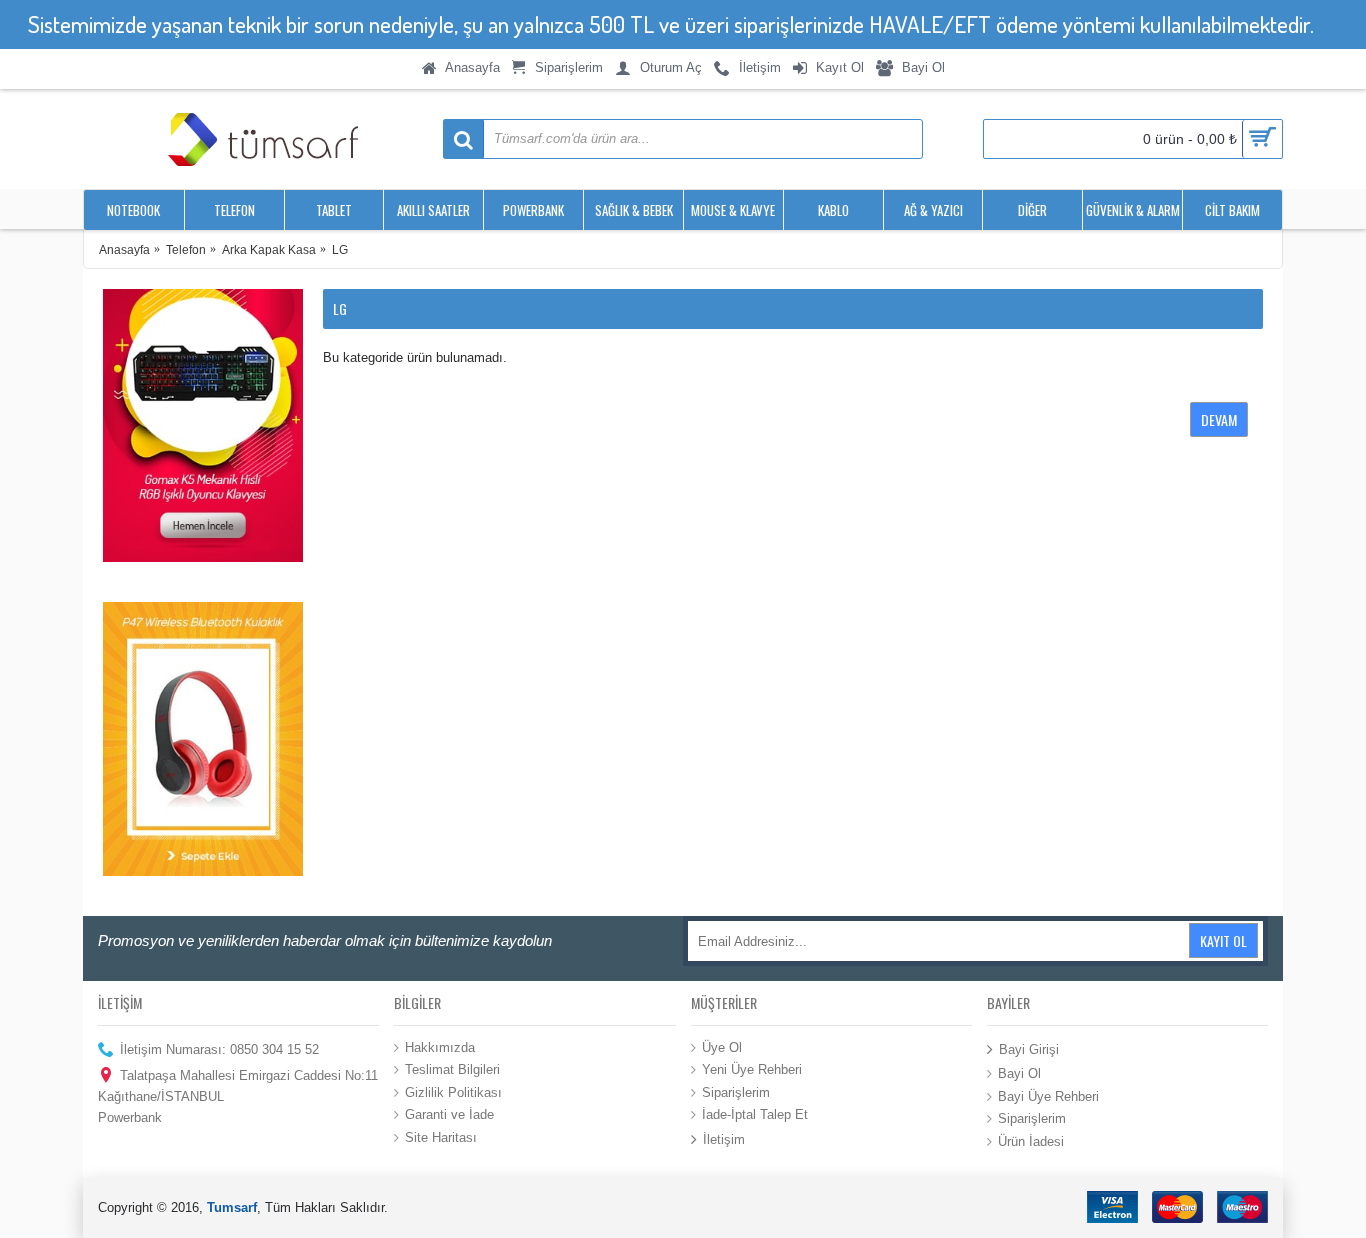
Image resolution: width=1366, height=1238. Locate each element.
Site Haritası (441, 1137)
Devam (1219, 419)
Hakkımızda (440, 1046)
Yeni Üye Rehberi (752, 1069)
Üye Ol (722, 1046)
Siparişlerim (736, 1092)
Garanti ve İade (449, 1114)
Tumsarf (232, 1207)
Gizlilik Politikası (453, 1092)
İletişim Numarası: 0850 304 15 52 (219, 1048)
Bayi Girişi (1029, 1048)
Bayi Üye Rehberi (1048, 1095)
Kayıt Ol (1223, 940)
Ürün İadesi (1031, 1141)
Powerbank (130, 1117)
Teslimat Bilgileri (452, 1069)
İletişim (724, 1139)
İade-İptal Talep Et (755, 1114)
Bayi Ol (1019, 1073)
